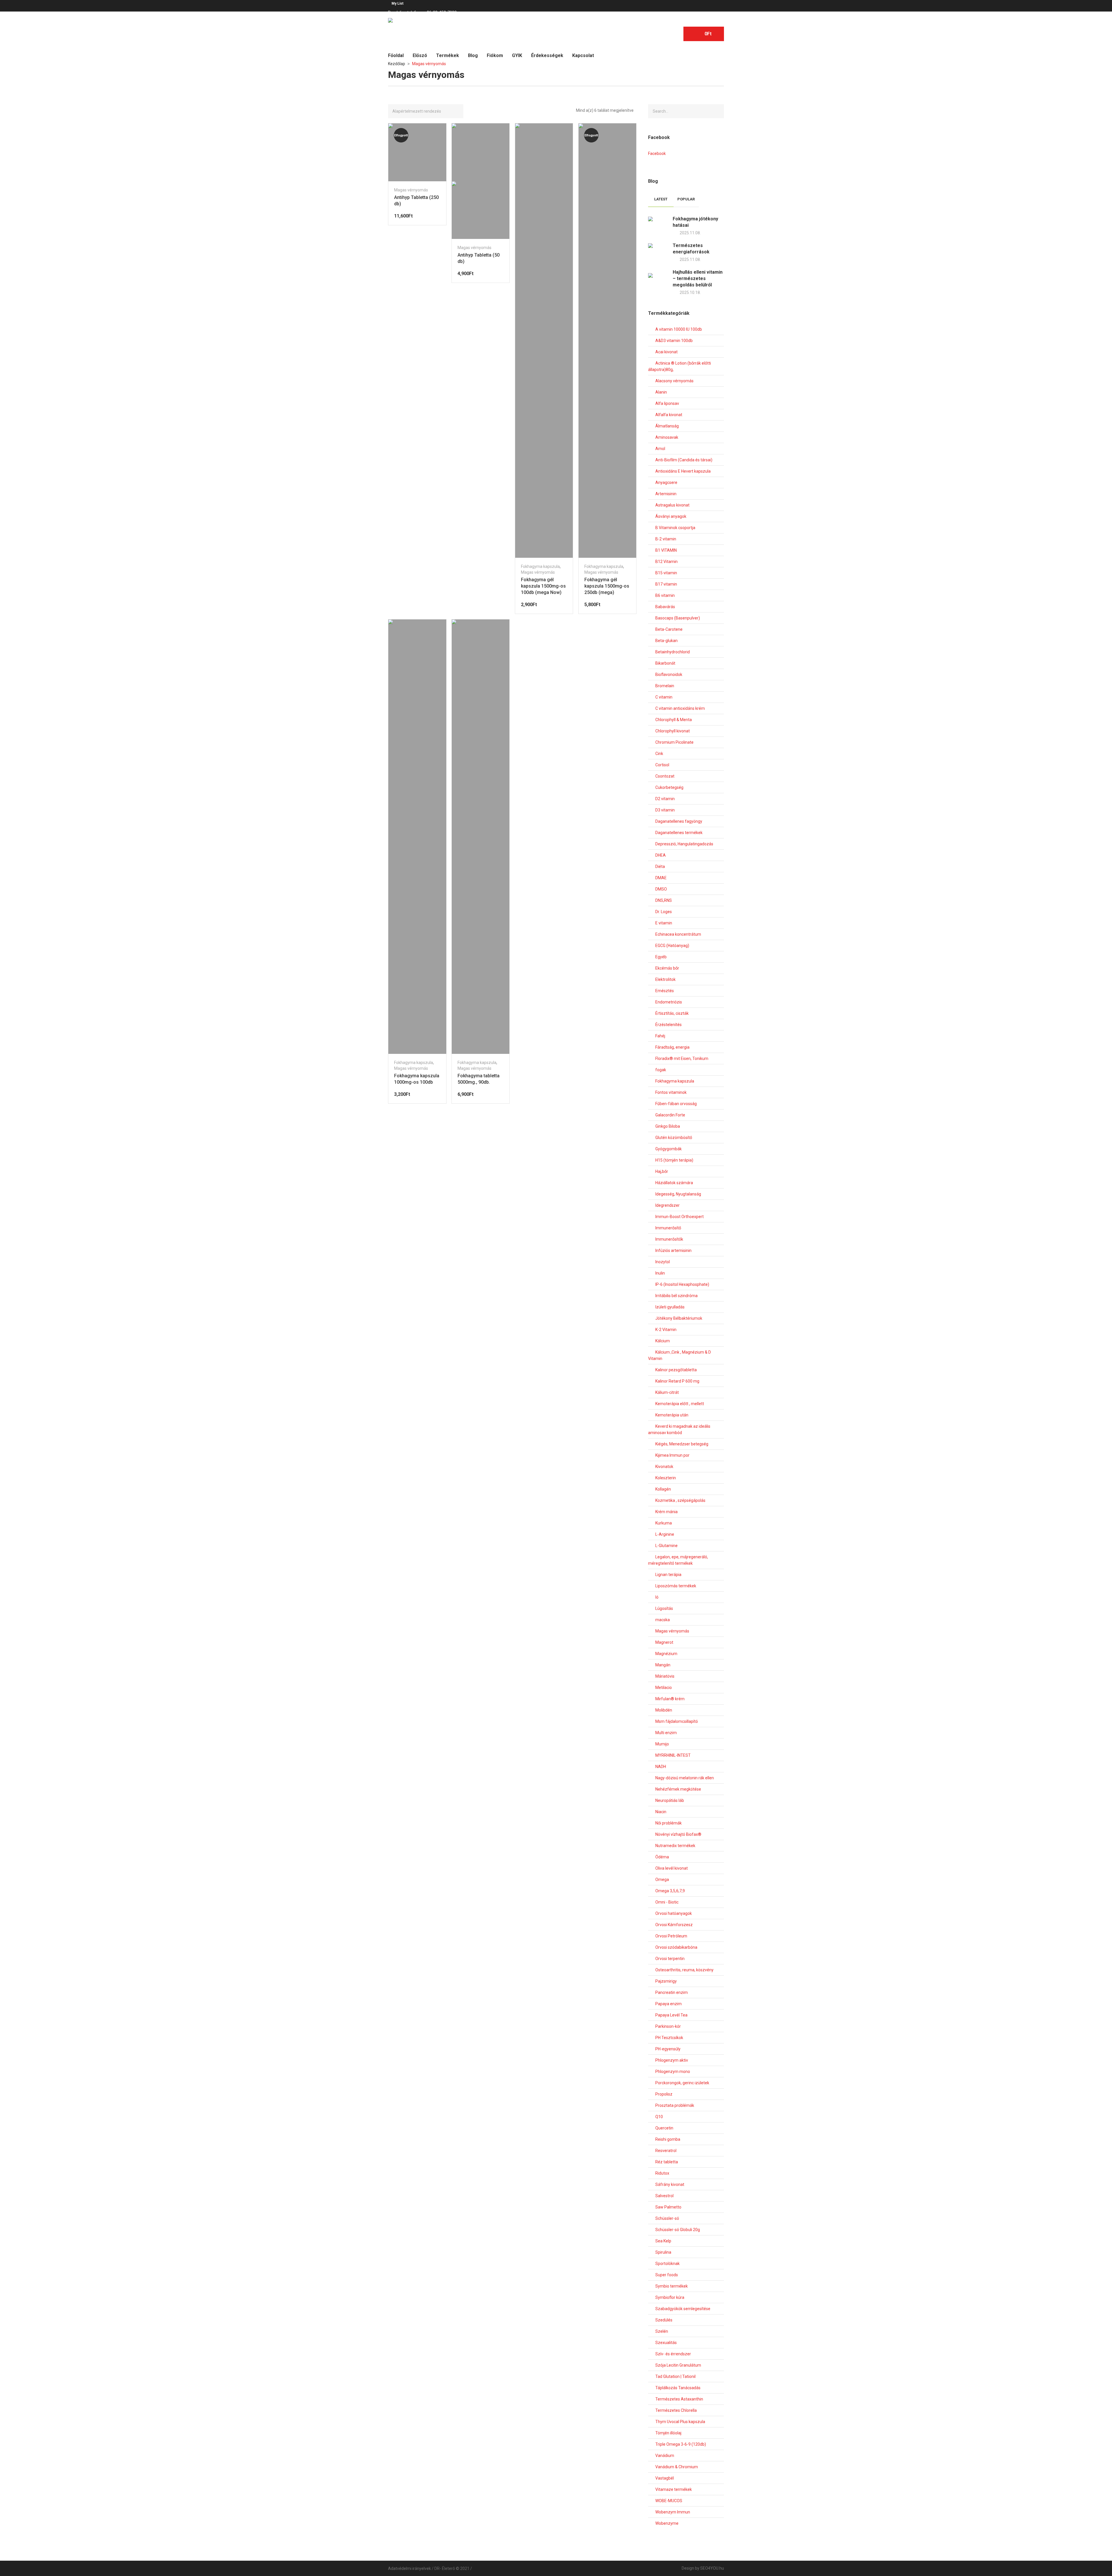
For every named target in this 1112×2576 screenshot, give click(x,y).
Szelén (662, 2331)
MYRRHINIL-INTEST (673, 1755)
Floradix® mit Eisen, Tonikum (682, 1058)
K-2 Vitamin (666, 1330)
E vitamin (664, 923)
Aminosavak (667, 437)
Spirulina (663, 2252)
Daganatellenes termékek (679, 833)
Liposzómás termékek (676, 1586)
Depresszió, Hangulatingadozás (684, 844)
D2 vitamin (665, 799)
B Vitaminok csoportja (675, 528)
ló (657, 1597)
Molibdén (664, 1710)
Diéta (660, 866)
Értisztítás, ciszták (672, 1013)
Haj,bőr (662, 1171)
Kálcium (663, 1341)
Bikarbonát (665, 663)
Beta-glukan (666, 641)
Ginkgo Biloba (668, 1126)
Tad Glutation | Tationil (675, 2376)
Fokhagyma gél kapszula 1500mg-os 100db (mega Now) (543, 586)
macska (663, 1620)
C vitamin (664, 697)
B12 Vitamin (666, 562)
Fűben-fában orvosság (676, 1104)
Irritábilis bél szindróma (676, 1296)
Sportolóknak (667, 2264)
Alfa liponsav (667, 403)
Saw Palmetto (668, 2207)
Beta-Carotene (669, 629)
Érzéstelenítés (669, 1025)
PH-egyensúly (668, 2049)
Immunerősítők (669, 1239)
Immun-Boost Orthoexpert (680, 1217)
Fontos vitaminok (671, 1092)
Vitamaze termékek (674, 2489)
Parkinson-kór (668, 2026)
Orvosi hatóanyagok (674, 1913)
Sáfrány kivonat (670, 2184)
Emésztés (665, 991)
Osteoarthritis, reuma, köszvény (684, 1970)
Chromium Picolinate (674, 742)
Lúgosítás (664, 1608)
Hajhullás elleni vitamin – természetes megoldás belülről (698, 278)
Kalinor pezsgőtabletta (676, 1370)
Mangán (663, 1665)
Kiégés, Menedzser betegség (682, 1444)
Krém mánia (666, 1512)
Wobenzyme (667, 2523)
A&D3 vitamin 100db (674, 341)
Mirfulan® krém (670, 1699)
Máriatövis (665, 1676)
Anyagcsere (666, 482)
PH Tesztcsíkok (669, 2038)
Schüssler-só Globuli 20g (678, 2230)
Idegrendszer (667, 1205)
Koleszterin (666, 1478)
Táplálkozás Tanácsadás (678, 2388)
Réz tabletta (667, 2162)
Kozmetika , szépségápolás (680, 1500)
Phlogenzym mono (673, 2072)
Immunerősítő (668, 1228)
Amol (660, 449)
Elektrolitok (665, 979)
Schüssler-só (667, 2218)
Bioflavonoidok (669, 674)
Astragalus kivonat (672, 505)
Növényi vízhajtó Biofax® (678, 1834)
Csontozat (665, 776)
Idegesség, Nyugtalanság (678, 1194)
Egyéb (661, 957)
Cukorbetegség (669, 787)
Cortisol (662, 765)
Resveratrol (666, 2151)
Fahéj (660, 1036)
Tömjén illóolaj (668, 2433)
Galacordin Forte (670, 1115)
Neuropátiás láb (670, 1800)
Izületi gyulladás (670, 1307)
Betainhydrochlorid (673, 652)
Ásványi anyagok (671, 516)
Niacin (661, 1812)
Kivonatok (664, 1467)
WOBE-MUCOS (669, 2501)
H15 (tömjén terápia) (674, 1160)
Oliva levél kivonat (672, 1868)
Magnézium (666, 1654)
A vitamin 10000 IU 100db (679, 329)
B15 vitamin (666, 573)
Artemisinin (666, 494)
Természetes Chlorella (676, 2410)
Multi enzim (666, 1733)
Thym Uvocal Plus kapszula (680, 2422)
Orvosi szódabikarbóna (676, 1947)
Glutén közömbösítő (674, 1138)
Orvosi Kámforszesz (674, 1925)
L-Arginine (665, 1534)
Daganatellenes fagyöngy (679, 821)
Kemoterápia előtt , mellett (680, 1404)
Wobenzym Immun (673, 2512)
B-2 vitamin (666, 539)
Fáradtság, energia (672, 1047)
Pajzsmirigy (666, 1981)
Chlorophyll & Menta (674, 720)
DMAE (661, 878)
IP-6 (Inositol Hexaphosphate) (682, 1284)
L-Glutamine (666, 1546)
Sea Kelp (663, 2241)
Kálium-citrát (667, 1392)
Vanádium (665, 2456)
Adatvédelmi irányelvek (409, 2568)
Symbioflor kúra (670, 2297)
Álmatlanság (667, 426)
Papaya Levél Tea (671, 2015)
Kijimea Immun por (672, 1455)
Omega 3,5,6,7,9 (670, 1891)
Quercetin (664, 2128)
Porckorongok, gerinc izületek (682, 2083)
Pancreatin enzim (672, 1992)
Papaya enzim (669, 2004)
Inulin (660, 1273)
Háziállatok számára (674, 1183)
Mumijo (662, 1744)
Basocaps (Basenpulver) (678, 618)
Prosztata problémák (675, 2105)
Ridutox (662, 2173)
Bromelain (665, 686)
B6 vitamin (665, 595)
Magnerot (664, 1642)
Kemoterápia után (672, 1415)
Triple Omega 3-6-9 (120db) (681, 2444)
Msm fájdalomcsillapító (677, 1721)
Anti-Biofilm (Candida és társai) (684, 460)
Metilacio (664, 1688)
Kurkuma (664, 1523)
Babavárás (665, 607)
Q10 (659, 2117)
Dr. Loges (664, 912)
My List (397, 3)
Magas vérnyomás (411, 190)
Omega (662, 1880)
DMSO (661, 889)
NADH (661, 1767)
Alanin (661, 392)
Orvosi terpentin (670, 1959)
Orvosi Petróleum (671, 1936)
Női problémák (669, 1823)
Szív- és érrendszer (673, 2354)
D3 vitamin (665, 810)
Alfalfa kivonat (669, 415)
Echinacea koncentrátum (678, 934)
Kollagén (663, 1489)
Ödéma (662, 1857)
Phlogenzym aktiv (672, 2060)
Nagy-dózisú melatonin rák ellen (685, 1778)
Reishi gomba (668, 2139)
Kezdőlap (397, 64)
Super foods (667, 2275)
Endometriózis (669, 1002)
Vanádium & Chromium (677, 2467)
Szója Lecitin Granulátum (678, 2365)
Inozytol (663, 1262)
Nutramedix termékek (675, 1846)
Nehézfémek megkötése (678, 1789)
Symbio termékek (672, 2286)
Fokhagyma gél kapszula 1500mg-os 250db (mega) (607, 586)
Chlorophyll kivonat (673, 731)
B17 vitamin (666, 584)
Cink (659, 754)
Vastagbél (665, 2478)
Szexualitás (666, 2343)
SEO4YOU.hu (712, 2568)
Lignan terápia (668, 1575)
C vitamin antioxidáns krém (680, 708)
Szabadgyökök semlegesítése (683, 2309)
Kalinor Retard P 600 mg (677, 1381)
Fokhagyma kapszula (540, 566)
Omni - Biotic (667, 1902)
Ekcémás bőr (667, 968)
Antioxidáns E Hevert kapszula (683, 471)
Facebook (657, 153)
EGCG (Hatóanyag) (672, 946)
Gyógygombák (669, 1149)
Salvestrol (664, 2196)
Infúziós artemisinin (673, 1250)
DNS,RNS (664, 900)
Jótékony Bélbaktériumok (679, 1318)
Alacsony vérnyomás (674, 381)
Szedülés (664, 2320)
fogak (661, 1070)
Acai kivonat (666, 352)
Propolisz (664, 2094)
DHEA (661, 855)
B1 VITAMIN (666, 550)
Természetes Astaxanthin (679, 2399)
